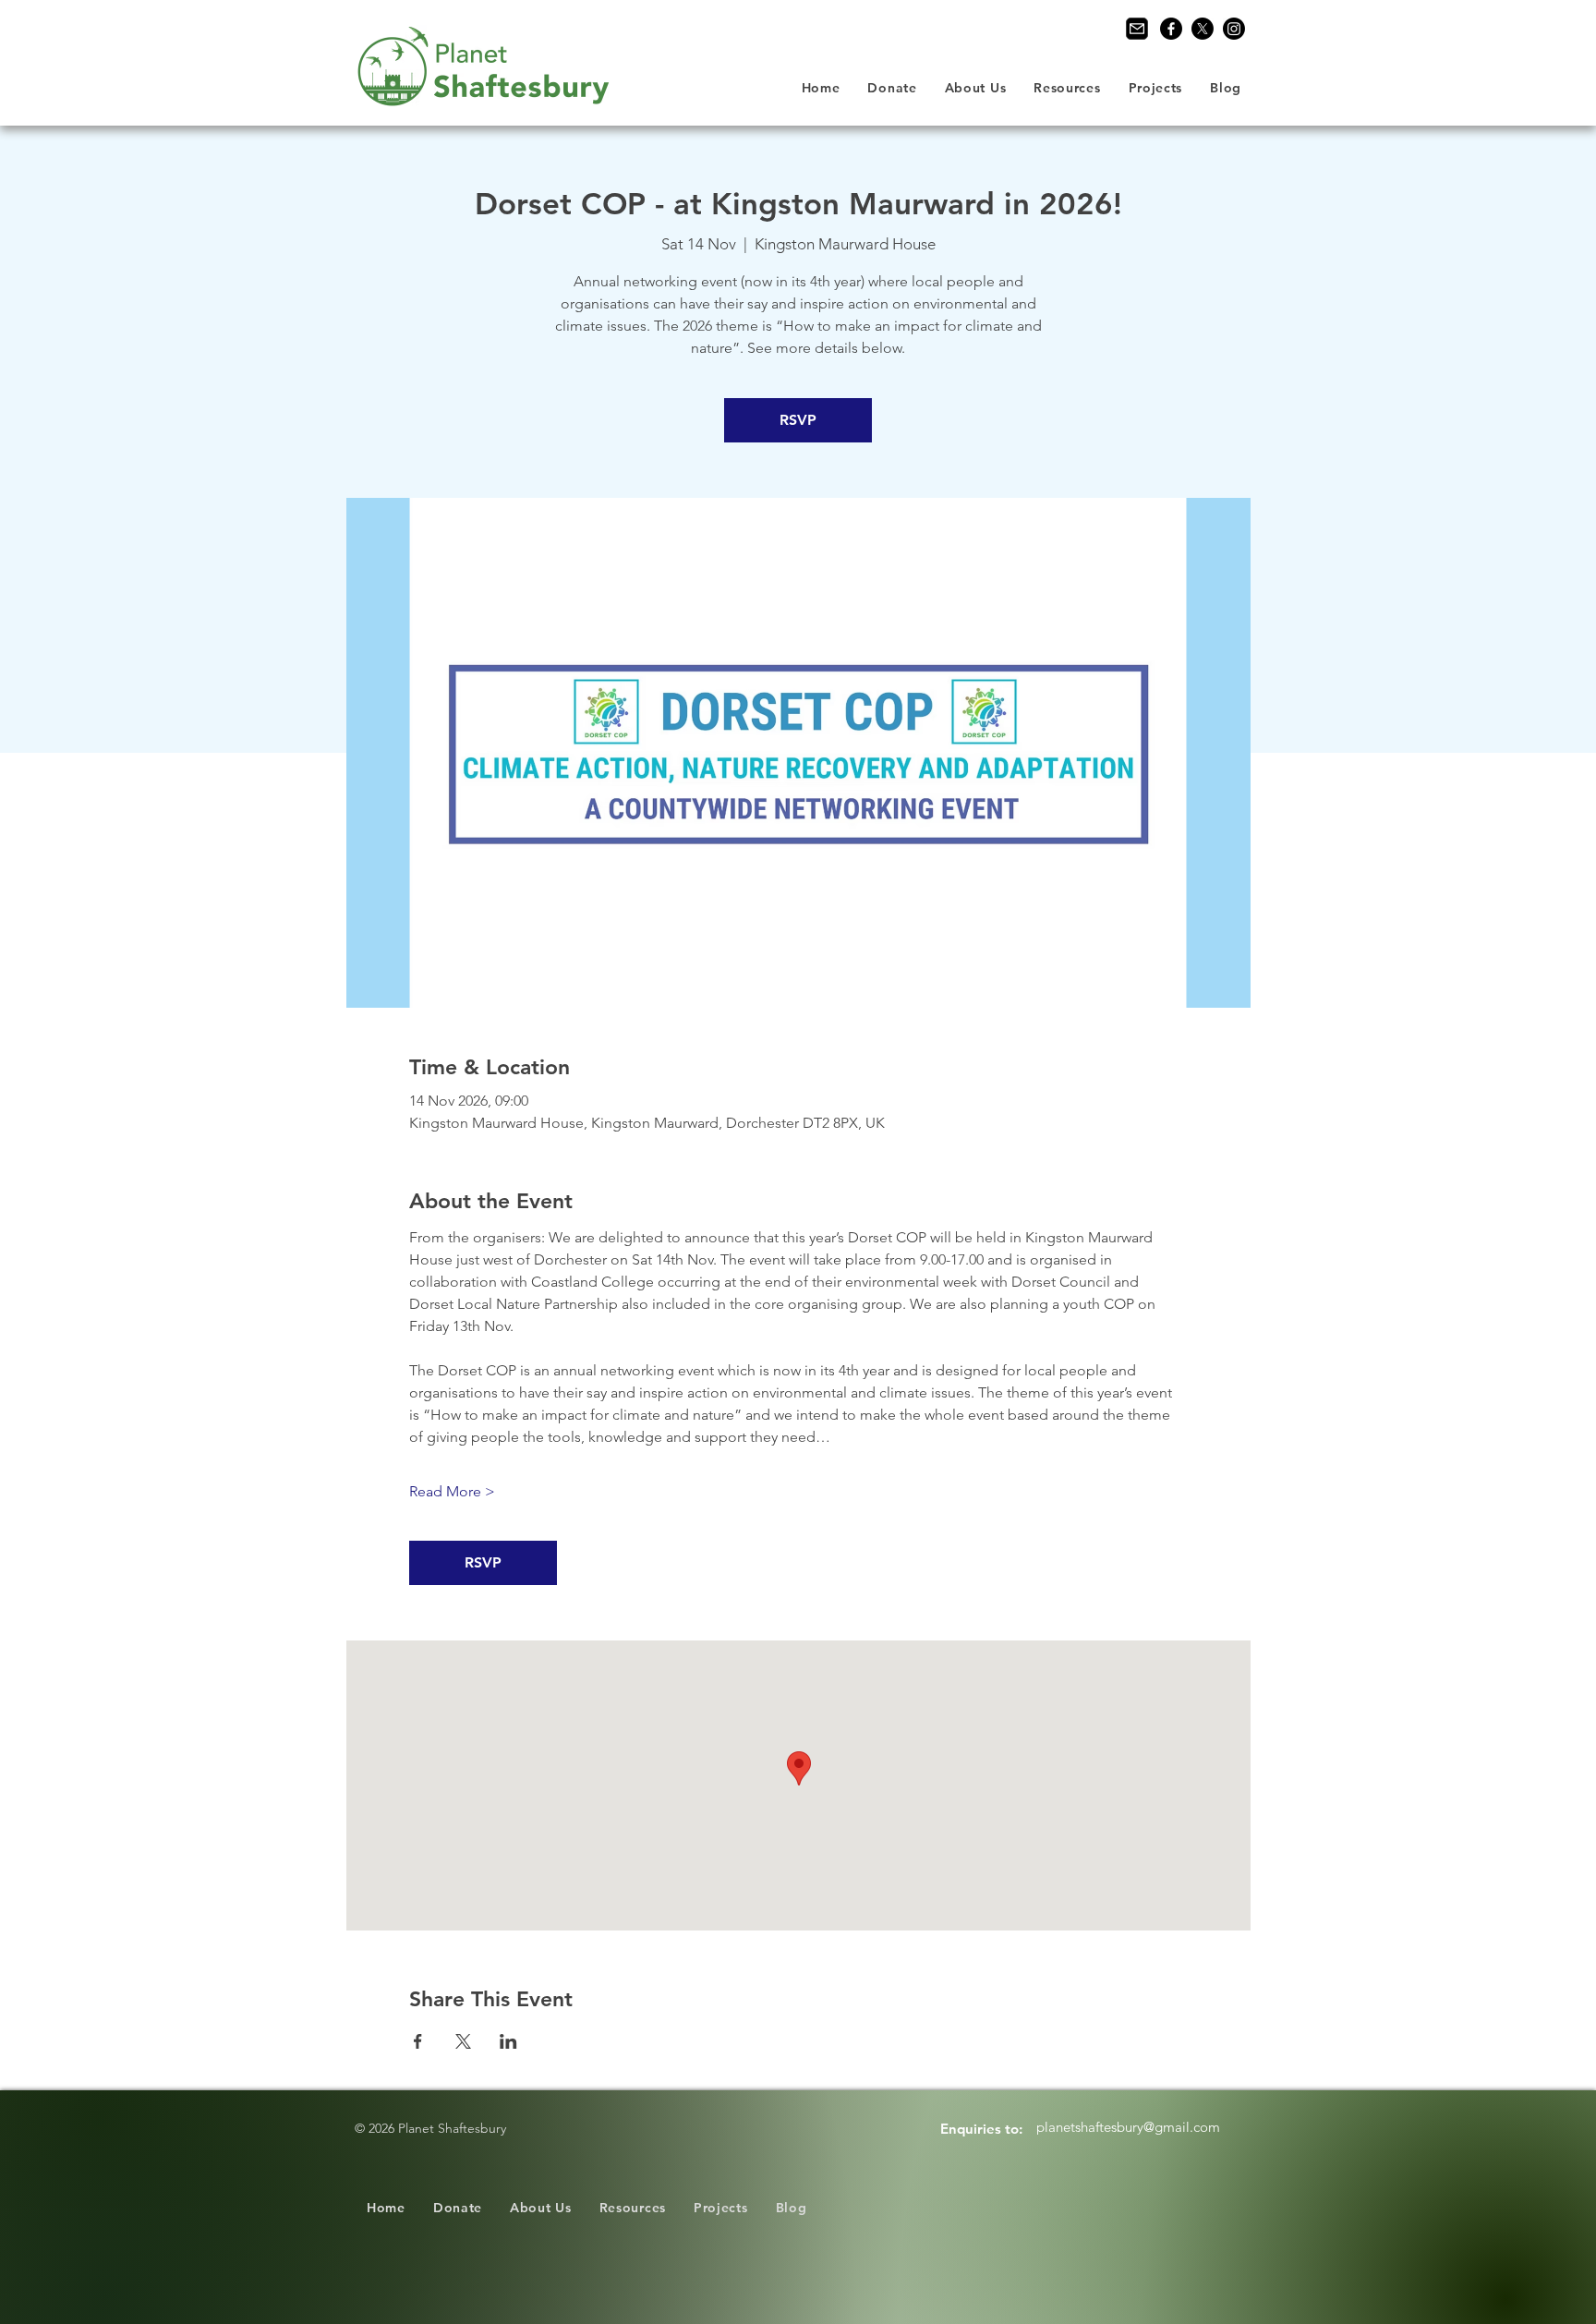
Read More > (452, 1491)
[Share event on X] (463, 2041)
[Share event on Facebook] (418, 2041)
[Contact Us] (1137, 29)
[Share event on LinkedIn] (508, 2041)
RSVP (798, 420)
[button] (976, 88)
